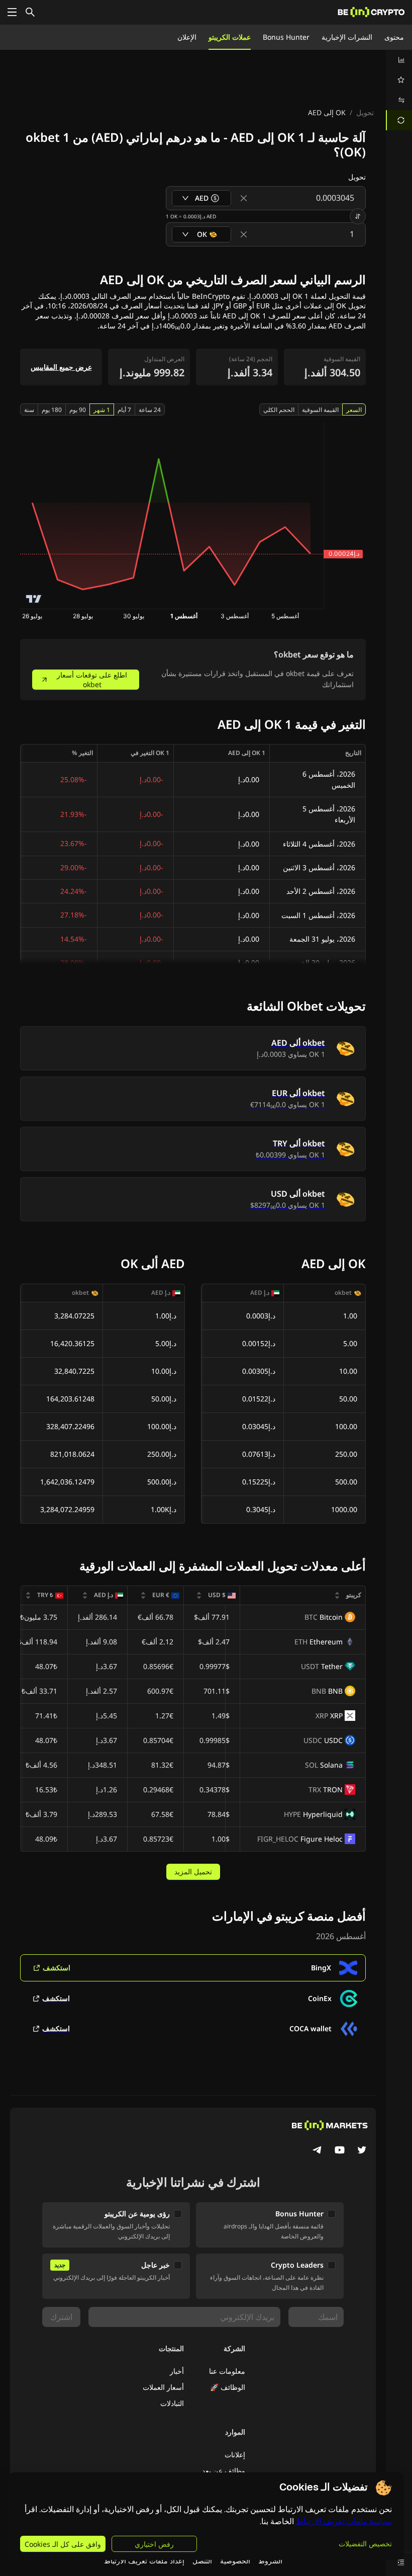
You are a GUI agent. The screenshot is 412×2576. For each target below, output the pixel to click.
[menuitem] (399, 60)
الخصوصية (235, 2561)
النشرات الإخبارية (347, 37)
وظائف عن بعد (224, 2471)
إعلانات (235, 2455)
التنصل (202, 2561)
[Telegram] (318, 2151)
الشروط (270, 2561)
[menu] (399, 90)
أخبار (177, 2371)
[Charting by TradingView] (34, 599)
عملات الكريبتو (230, 37)
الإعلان (187, 37)
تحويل (365, 112)
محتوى (394, 37)
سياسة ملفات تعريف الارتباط (344, 2521)
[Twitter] (362, 2151)
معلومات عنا (227, 2371)
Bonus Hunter (286, 37)
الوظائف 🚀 (228, 2387)
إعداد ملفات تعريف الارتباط (144, 2561)
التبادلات (172, 2403)
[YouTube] (340, 2151)
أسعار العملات (163, 2387)
